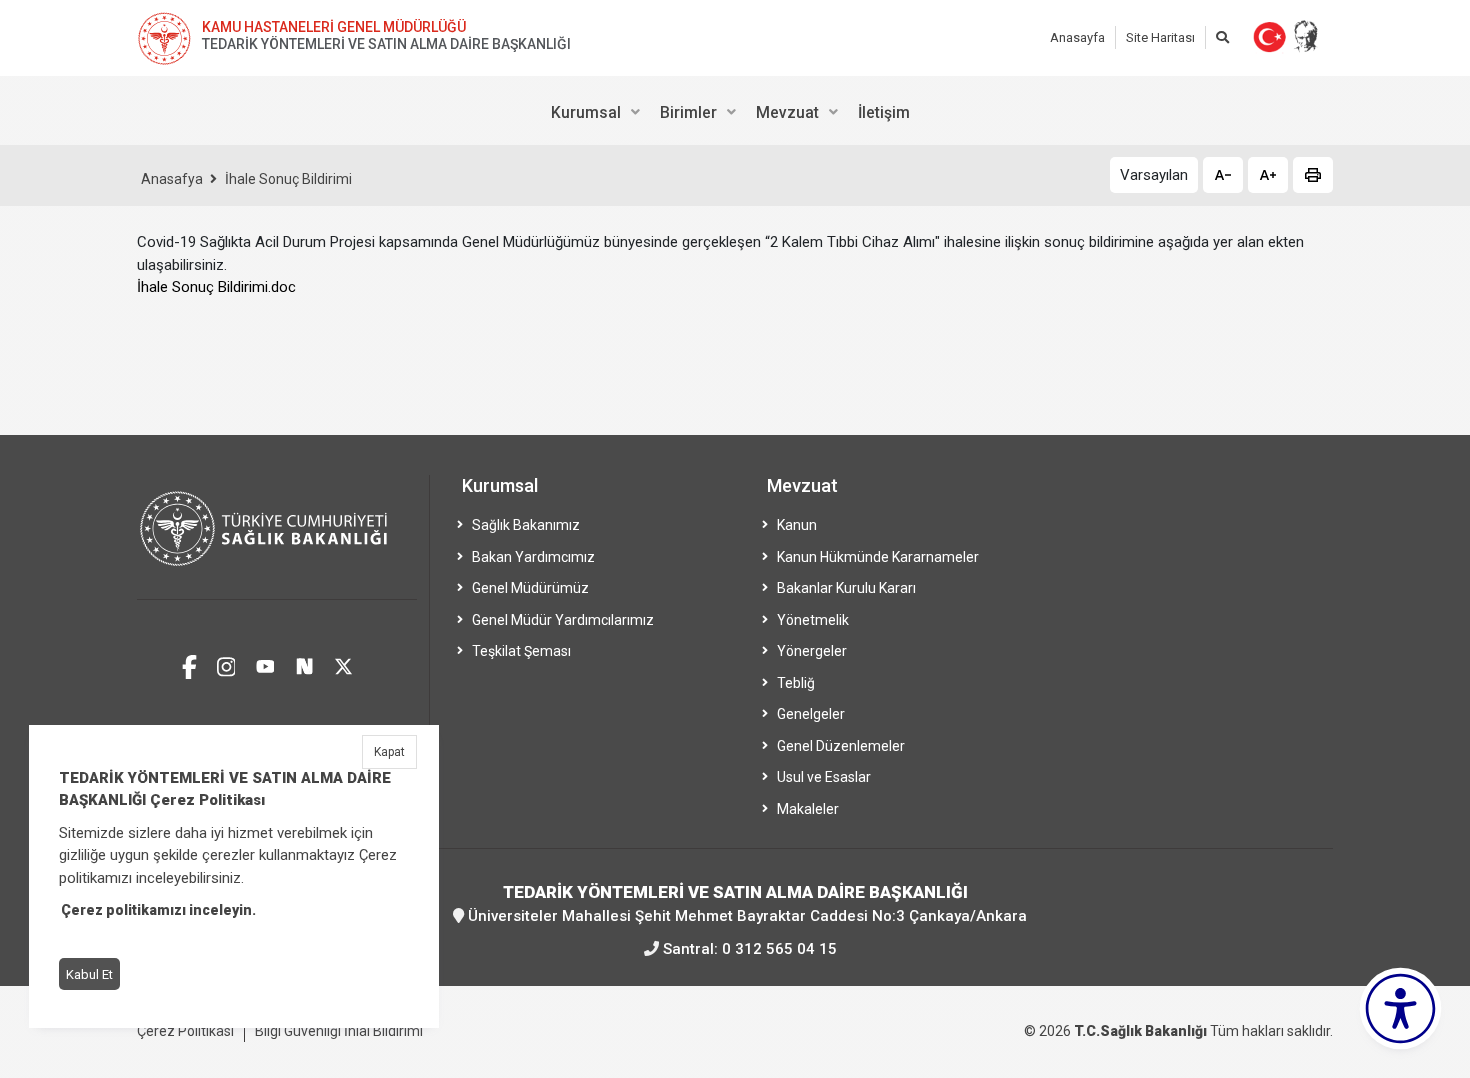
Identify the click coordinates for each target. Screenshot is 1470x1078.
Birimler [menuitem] (688, 112)
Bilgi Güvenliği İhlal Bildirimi (339, 1031)
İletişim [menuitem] (884, 112)
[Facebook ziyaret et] (189, 664)
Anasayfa (1077, 37)
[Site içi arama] (1222, 37)
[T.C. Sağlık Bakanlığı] (277, 537)
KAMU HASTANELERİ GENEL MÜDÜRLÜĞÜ (334, 27)
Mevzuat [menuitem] (787, 112)
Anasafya (172, 179)
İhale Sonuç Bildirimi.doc (216, 287)
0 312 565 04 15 (779, 949)
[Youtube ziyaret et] (265, 664)
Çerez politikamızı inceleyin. (158, 911)
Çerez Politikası (185, 1031)
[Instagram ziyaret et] (226, 664)
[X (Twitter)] (343, 664)
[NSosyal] (304, 664)
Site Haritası (1160, 37)
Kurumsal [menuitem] (586, 112)
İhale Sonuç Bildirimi (288, 179)
